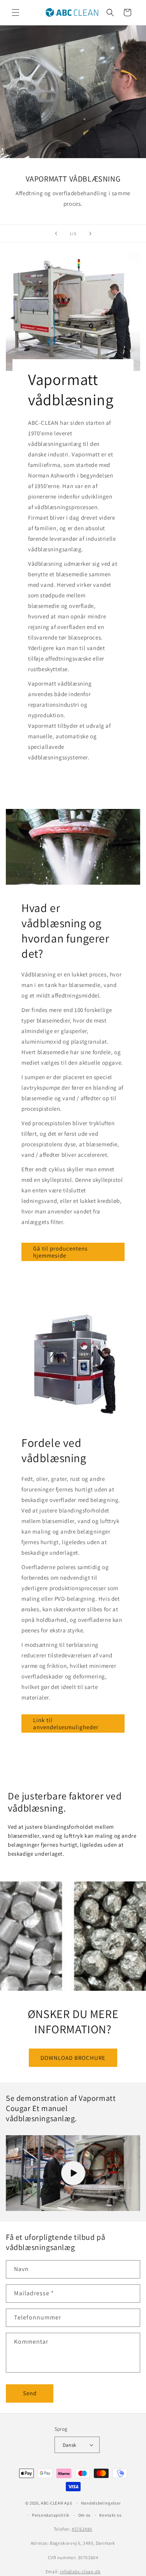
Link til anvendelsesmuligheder (66, 1724)
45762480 (82, 2529)
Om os (85, 2515)
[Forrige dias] (56, 233)
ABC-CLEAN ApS (56, 2503)
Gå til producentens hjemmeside (60, 1252)
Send (30, 2393)
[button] (16, 12)
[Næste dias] (90, 233)
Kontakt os (110, 2515)
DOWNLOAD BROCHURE (73, 2057)
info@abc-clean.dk (80, 2572)
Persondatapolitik (51, 2515)
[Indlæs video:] (73, 2173)
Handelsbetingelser (101, 2503)
